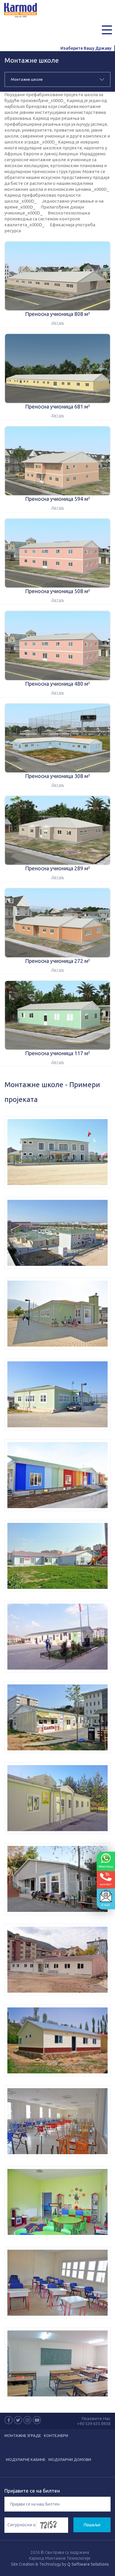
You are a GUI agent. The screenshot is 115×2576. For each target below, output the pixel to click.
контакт (106, 1884)
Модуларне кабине (26, 2459)
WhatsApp (106, 1866)
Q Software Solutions (88, 2564)
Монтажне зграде (23, 2435)
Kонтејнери (56, 2435)
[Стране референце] (57, 1152)
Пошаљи (92, 2525)
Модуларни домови (70, 2459)
